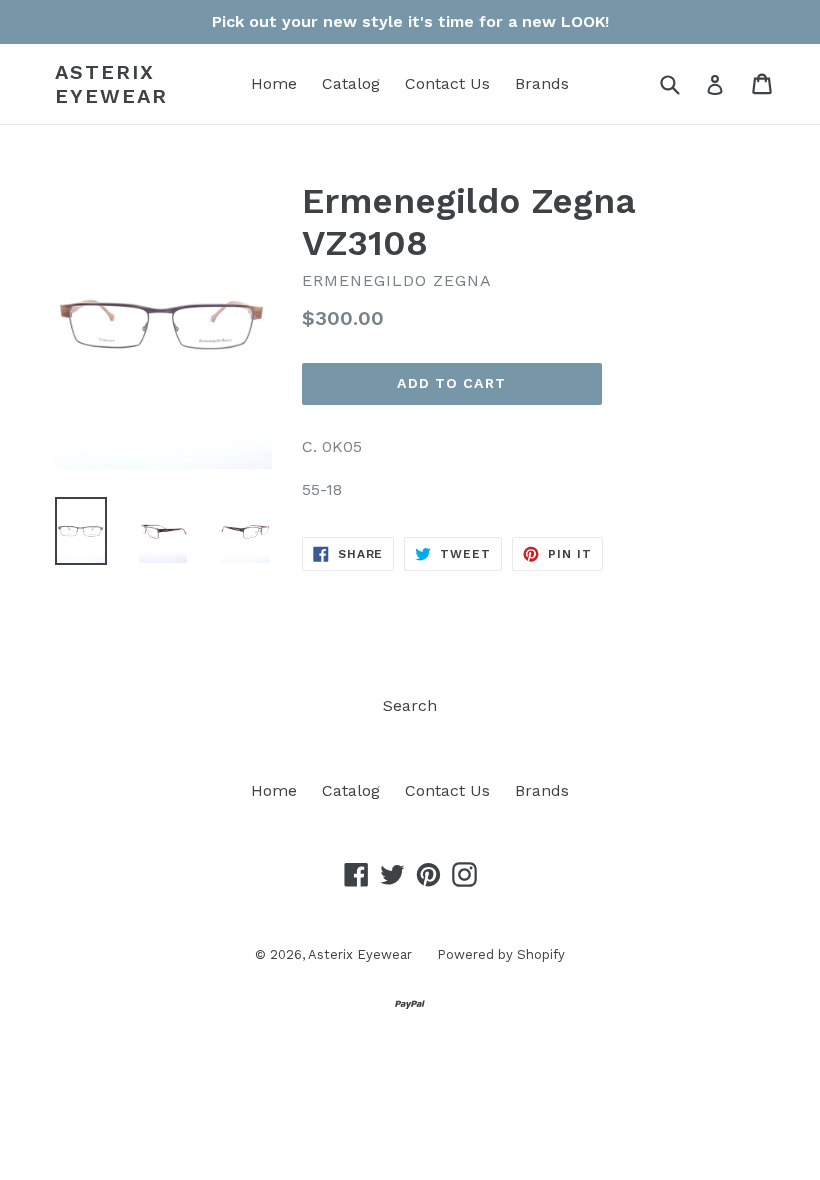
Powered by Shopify (501, 954)
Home (274, 83)
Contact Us (447, 83)
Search (410, 705)
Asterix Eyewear (111, 84)
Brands (542, 83)
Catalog (351, 83)
